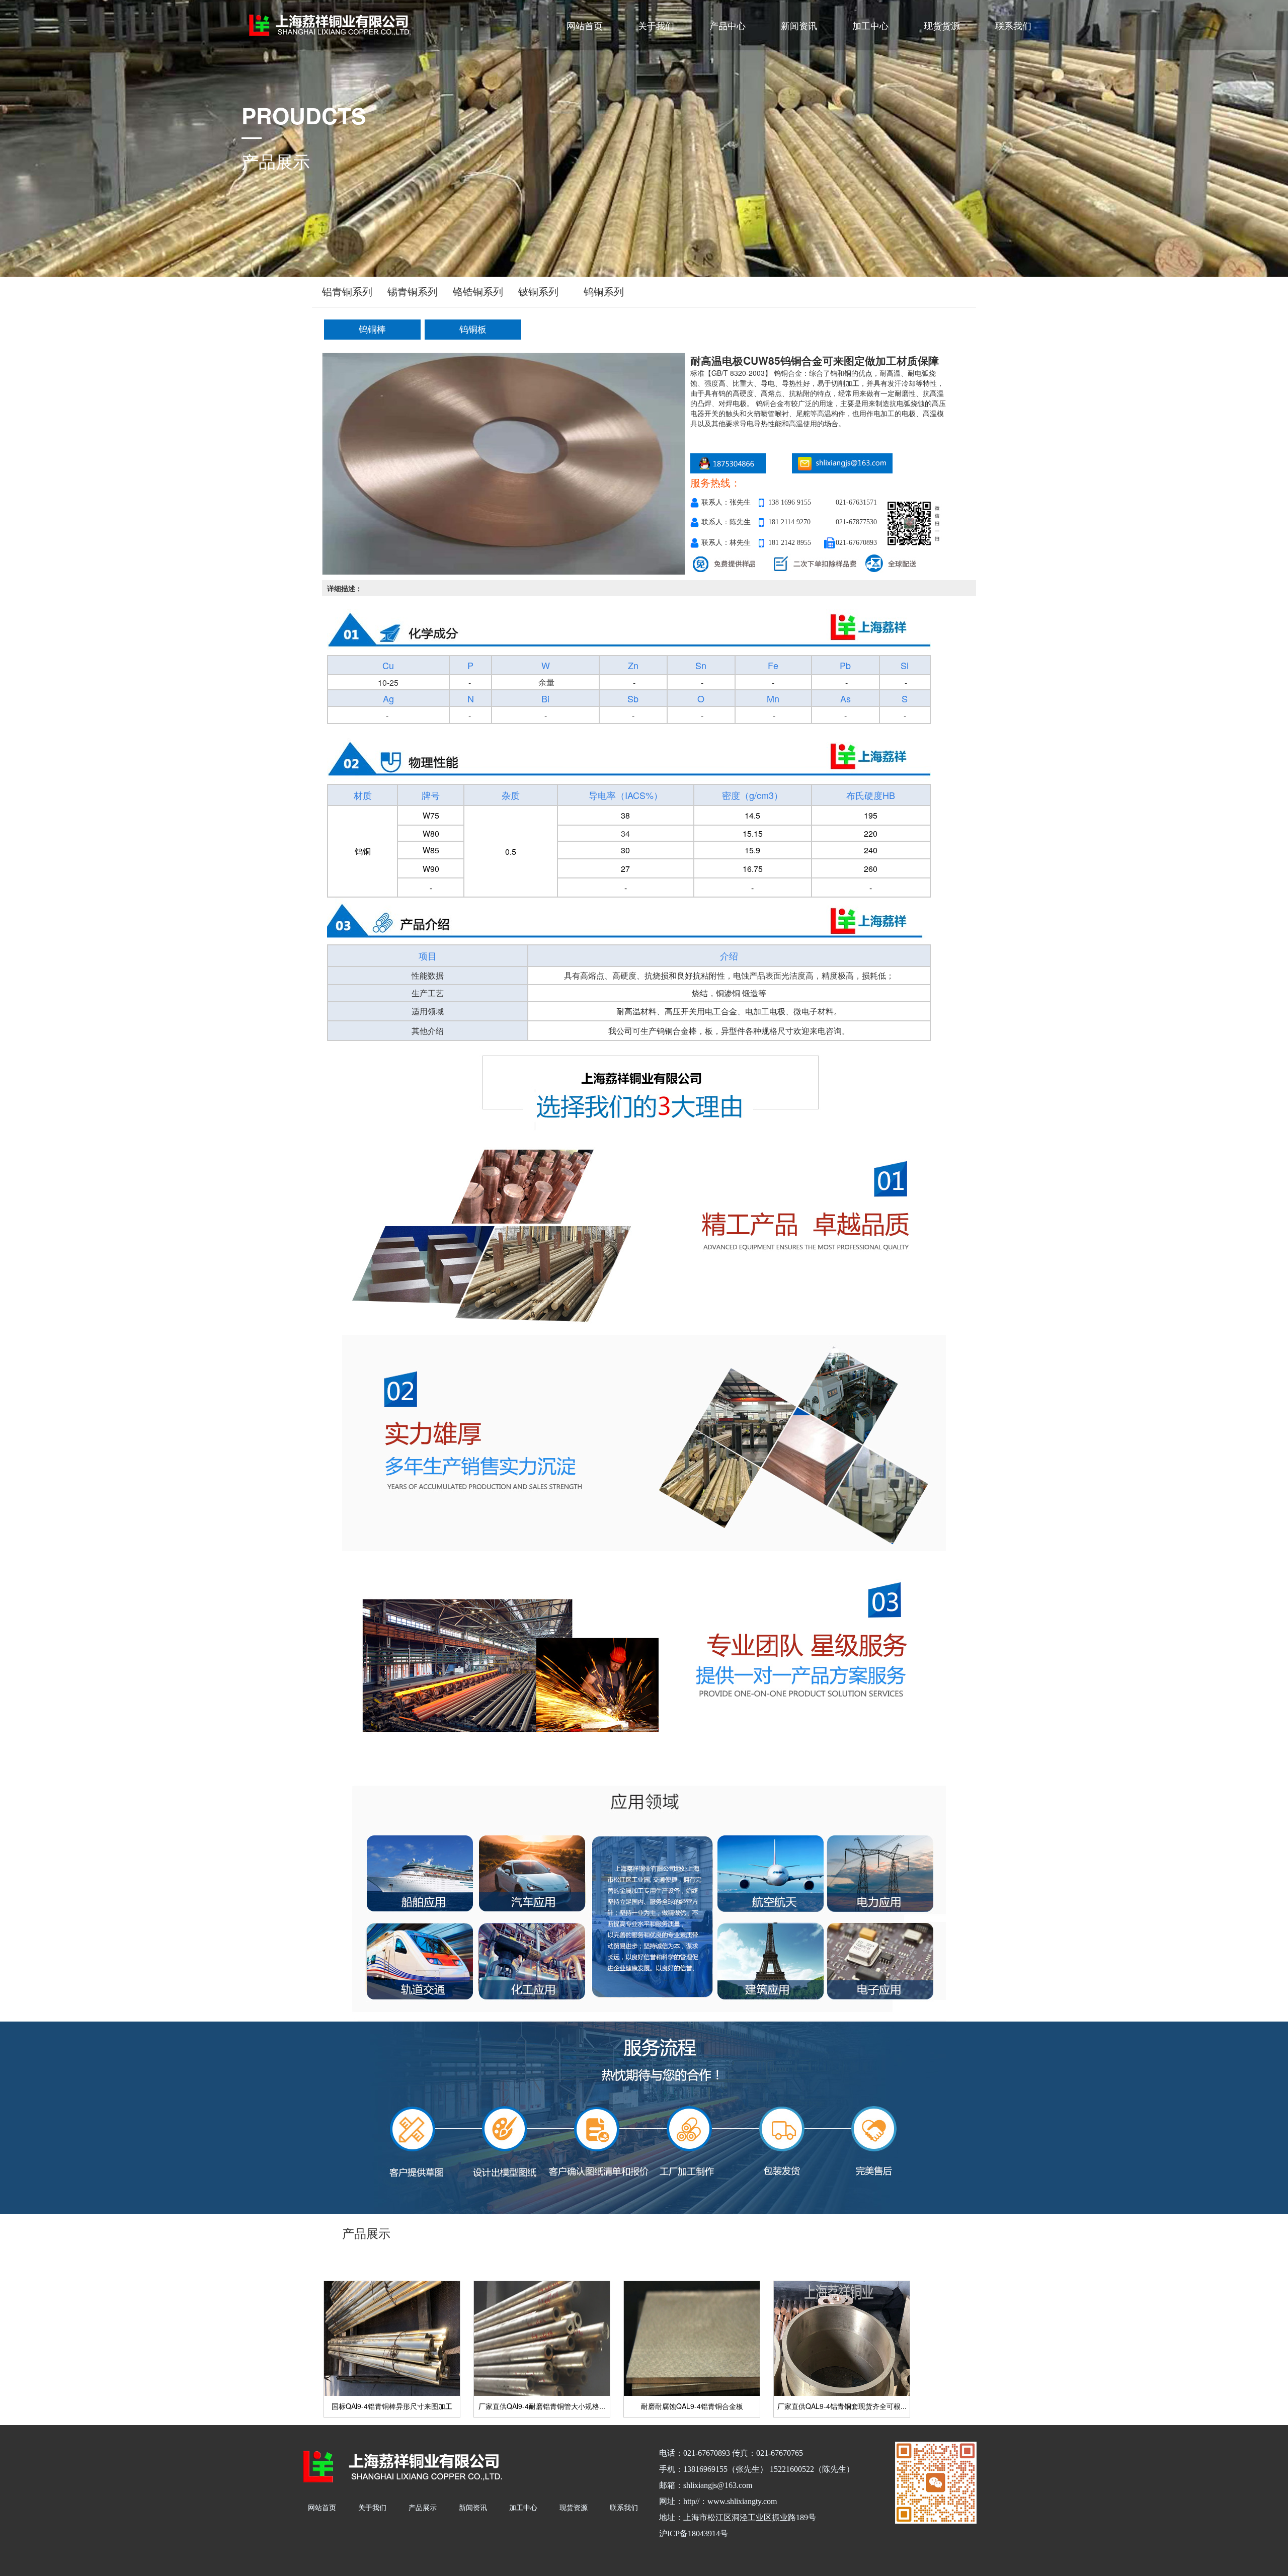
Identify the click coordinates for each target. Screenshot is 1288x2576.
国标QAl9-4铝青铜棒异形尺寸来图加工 (392, 2406)
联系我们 (1013, 25)
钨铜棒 (372, 330)
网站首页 (585, 25)
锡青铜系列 (413, 292)
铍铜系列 (538, 292)
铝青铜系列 (347, 292)
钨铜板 (473, 330)
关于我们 (656, 25)
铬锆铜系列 (478, 292)
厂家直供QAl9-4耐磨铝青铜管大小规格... (542, 2406)
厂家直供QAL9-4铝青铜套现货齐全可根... (842, 2406)
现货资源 (574, 2507)
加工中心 (870, 25)
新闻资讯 (799, 25)
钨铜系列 (604, 292)
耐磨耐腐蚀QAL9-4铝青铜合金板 (692, 2406)
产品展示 (423, 2507)
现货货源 (942, 25)
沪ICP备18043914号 (694, 2533)
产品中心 (728, 25)
